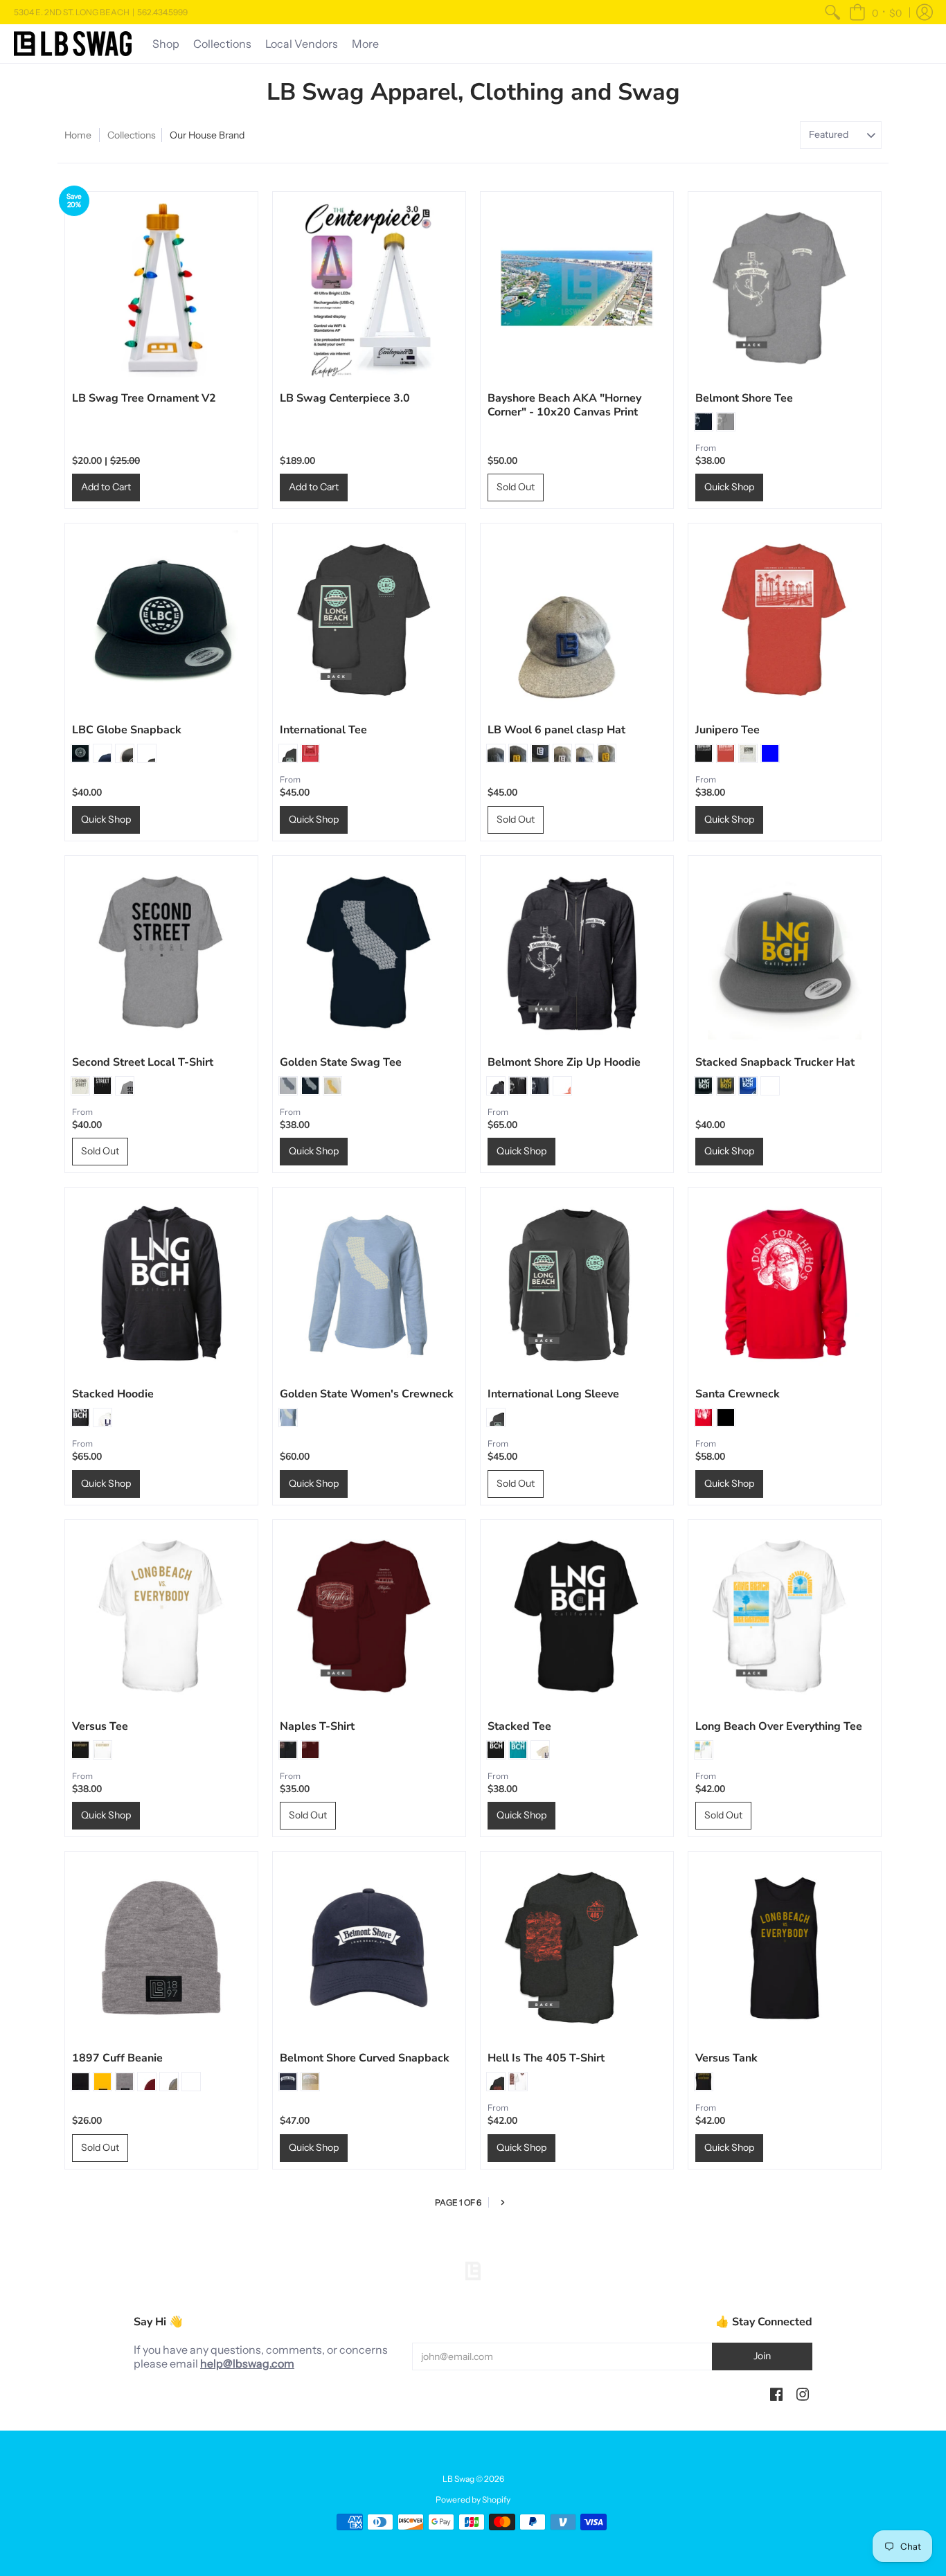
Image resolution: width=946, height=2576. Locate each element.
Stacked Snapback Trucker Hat (775, 1062)
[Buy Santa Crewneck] (785, 1284)
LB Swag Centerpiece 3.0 (345, 398)
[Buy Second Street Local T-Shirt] (161, 952)
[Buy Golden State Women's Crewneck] (369, 1284)
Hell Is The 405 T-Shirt (546, 2058)
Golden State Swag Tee (341, 1062)
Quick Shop (729, 487)
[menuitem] (832, 12)
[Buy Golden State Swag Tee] (369, 952)
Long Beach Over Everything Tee (779, 1726)
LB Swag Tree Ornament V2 (144, 398)
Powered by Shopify (473, 2499)
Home (78, 135)
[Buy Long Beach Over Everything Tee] (785, 1616)
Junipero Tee (728, 730)
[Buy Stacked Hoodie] (161, 1284)
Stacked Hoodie (113, 1394)
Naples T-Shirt (317, 1726)
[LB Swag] (73, 44)
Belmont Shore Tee (744, 398)
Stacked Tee (519, 1726)
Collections (132, 135)
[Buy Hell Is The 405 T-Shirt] (577, 1948)
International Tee (323, 730)
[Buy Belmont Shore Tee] (785, 288)
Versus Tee (100, 1726)
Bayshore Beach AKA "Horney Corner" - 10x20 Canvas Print (564, 405)
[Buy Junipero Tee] (785, 620)
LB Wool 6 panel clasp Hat (556, 730)
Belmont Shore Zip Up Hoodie (564, 1062)
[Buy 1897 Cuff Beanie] (161, 1948)
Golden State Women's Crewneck (367, 1394)
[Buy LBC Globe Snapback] (161, 620)
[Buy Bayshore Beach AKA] (577, 288)
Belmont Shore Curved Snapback (365, 2058)
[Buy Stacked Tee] (577, 1616)
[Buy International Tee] (369, 620)
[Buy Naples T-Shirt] (369, 1616)
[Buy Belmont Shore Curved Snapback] (369, 1948)
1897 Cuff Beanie (117, 2058)
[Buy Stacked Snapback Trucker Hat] (785, 952)
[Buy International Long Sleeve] (577, 1284)
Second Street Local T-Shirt (143, 1062)
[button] (875, 12)
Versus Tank (726, 2058)
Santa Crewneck (738, 1394)
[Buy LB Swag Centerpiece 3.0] (369, 288)
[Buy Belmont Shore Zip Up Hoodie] (577, 952)
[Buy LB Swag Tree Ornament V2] (161, 288)
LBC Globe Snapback (127, 730)
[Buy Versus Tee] (161, 1616)
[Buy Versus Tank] (785, 1948)
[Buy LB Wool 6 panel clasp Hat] (577, 620)
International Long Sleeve (553, 1394)
